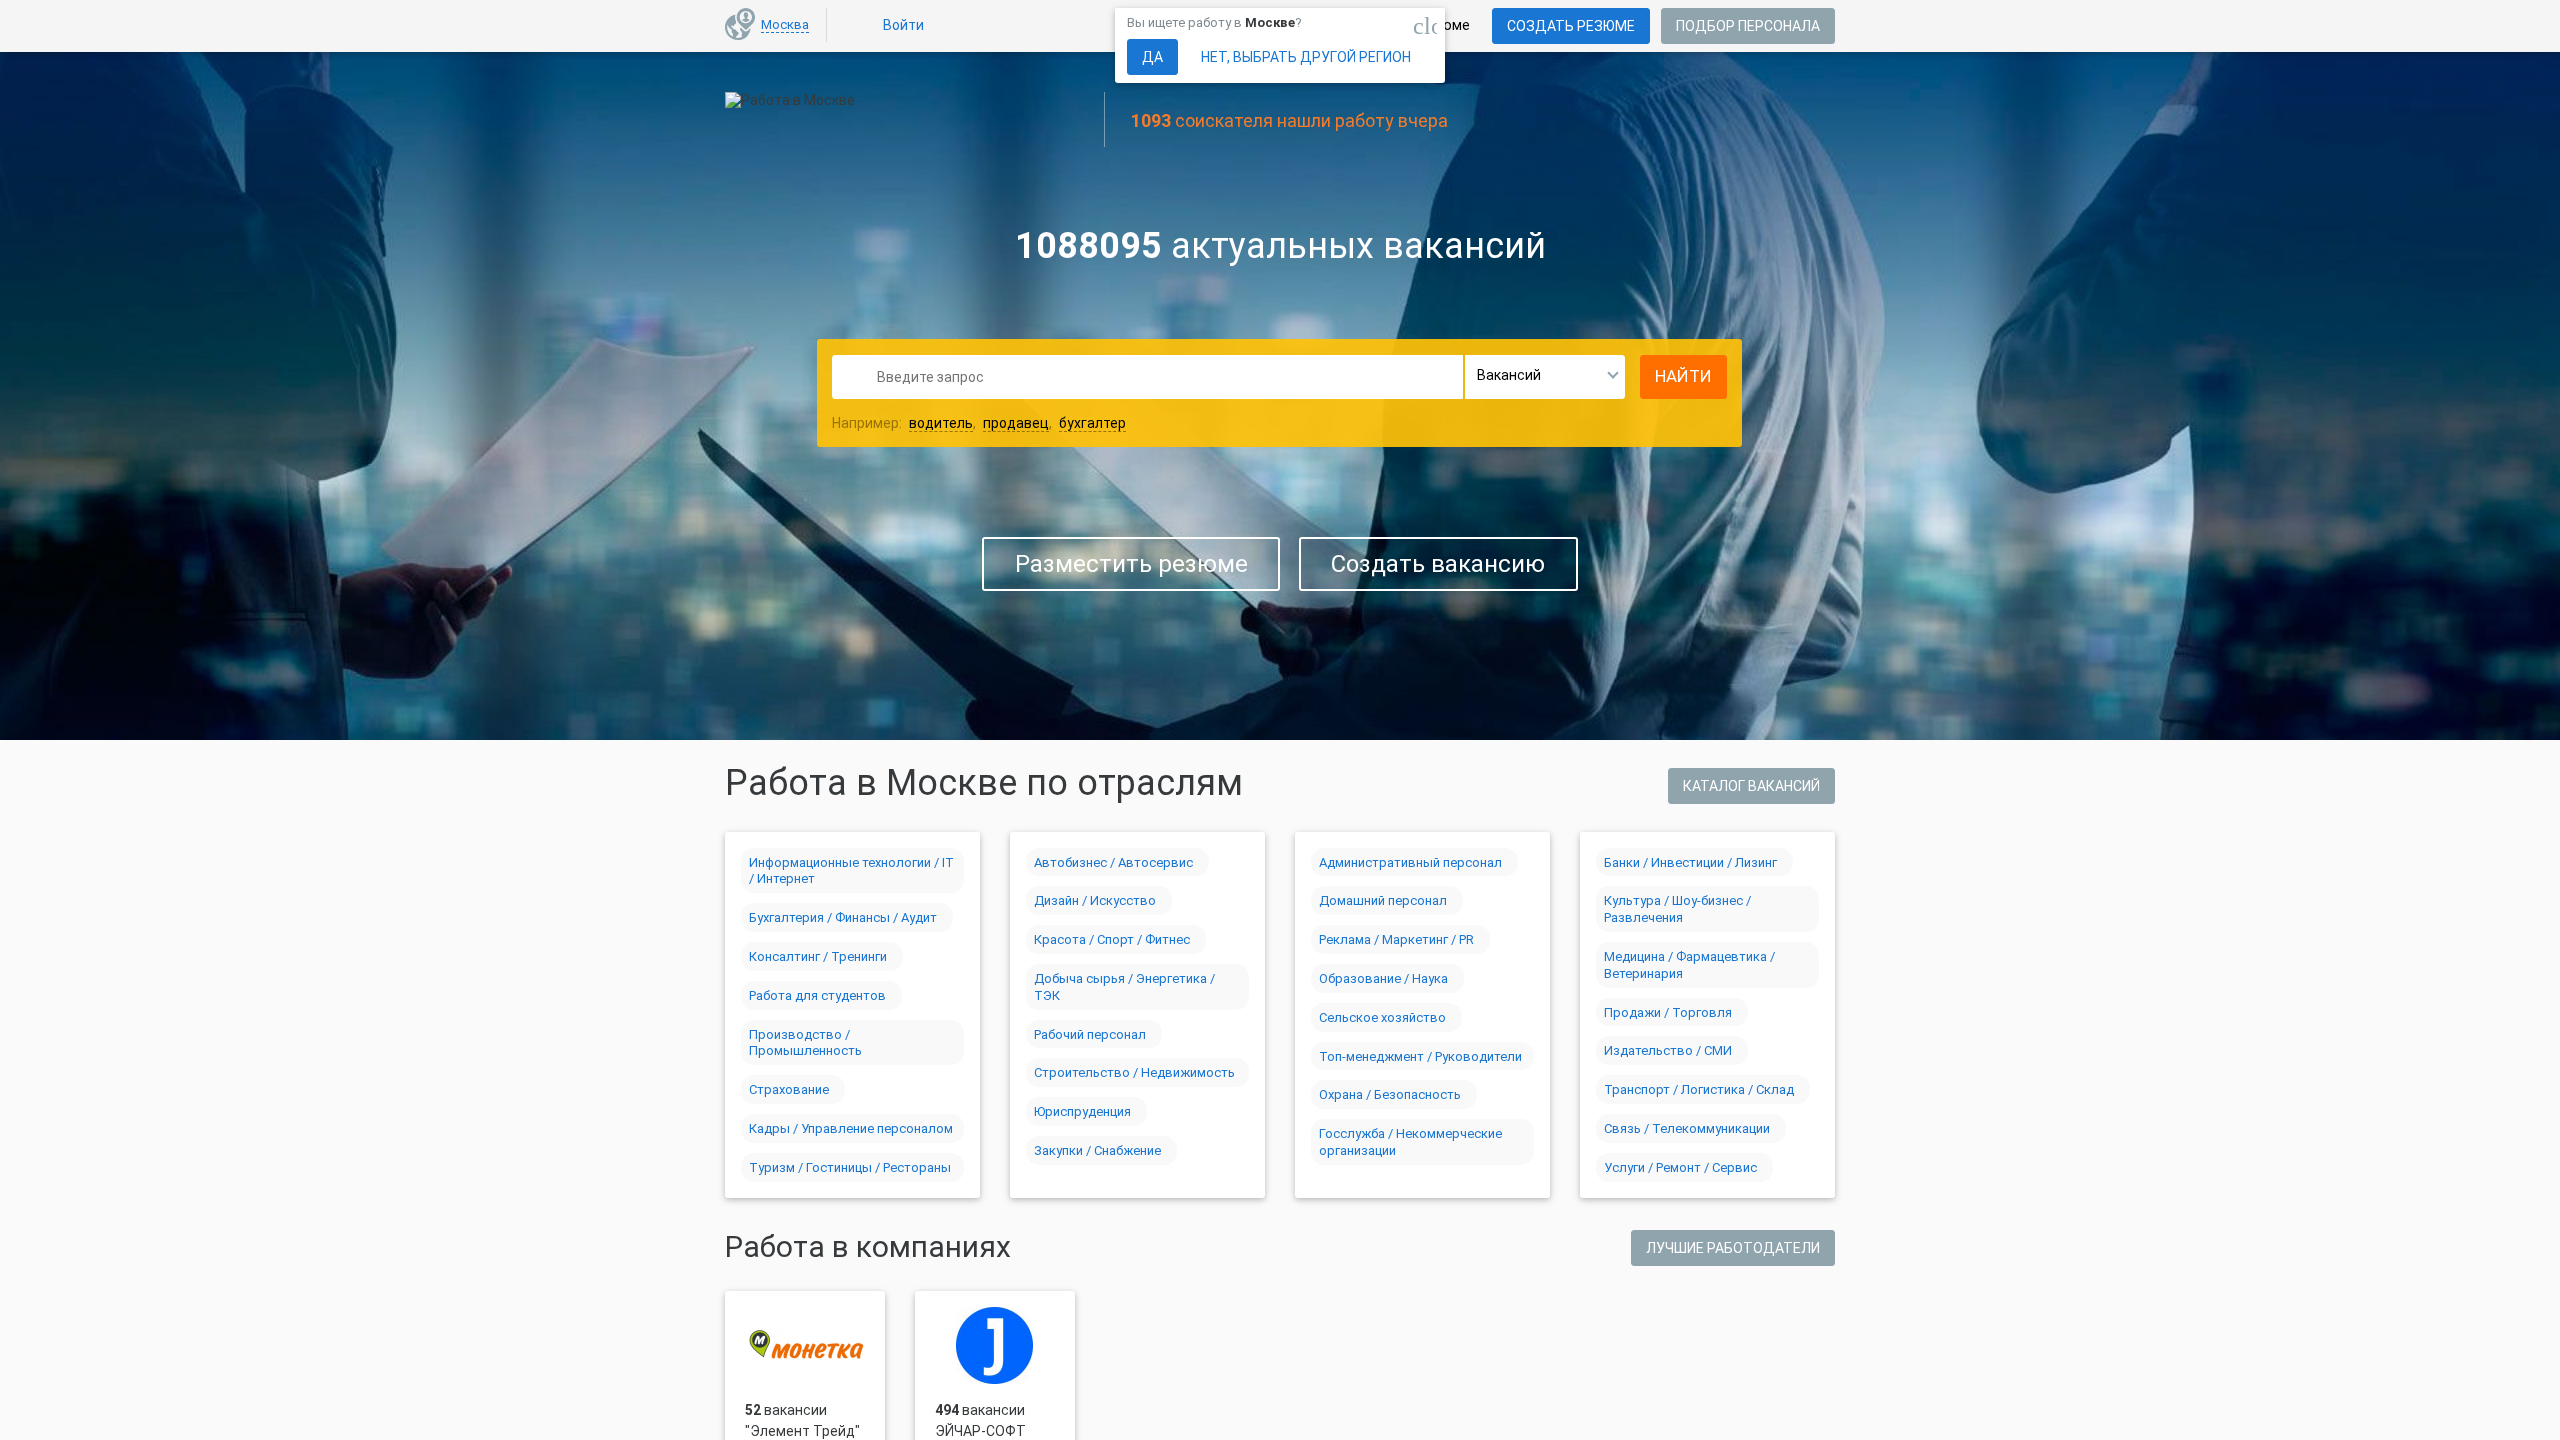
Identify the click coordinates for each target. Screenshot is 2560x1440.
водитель (941, 423)
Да (1152, 57)
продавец (1016, 423)
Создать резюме (1571, 26)
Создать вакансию (1438, 564)
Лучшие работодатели (1733, 1248)
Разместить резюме (1131, 564)
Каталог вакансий (1751, 786)
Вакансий (1509, 375)
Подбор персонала (1748, 26)
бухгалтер (1092, 423)
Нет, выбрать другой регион (1306, 57)
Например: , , (979, 423)
